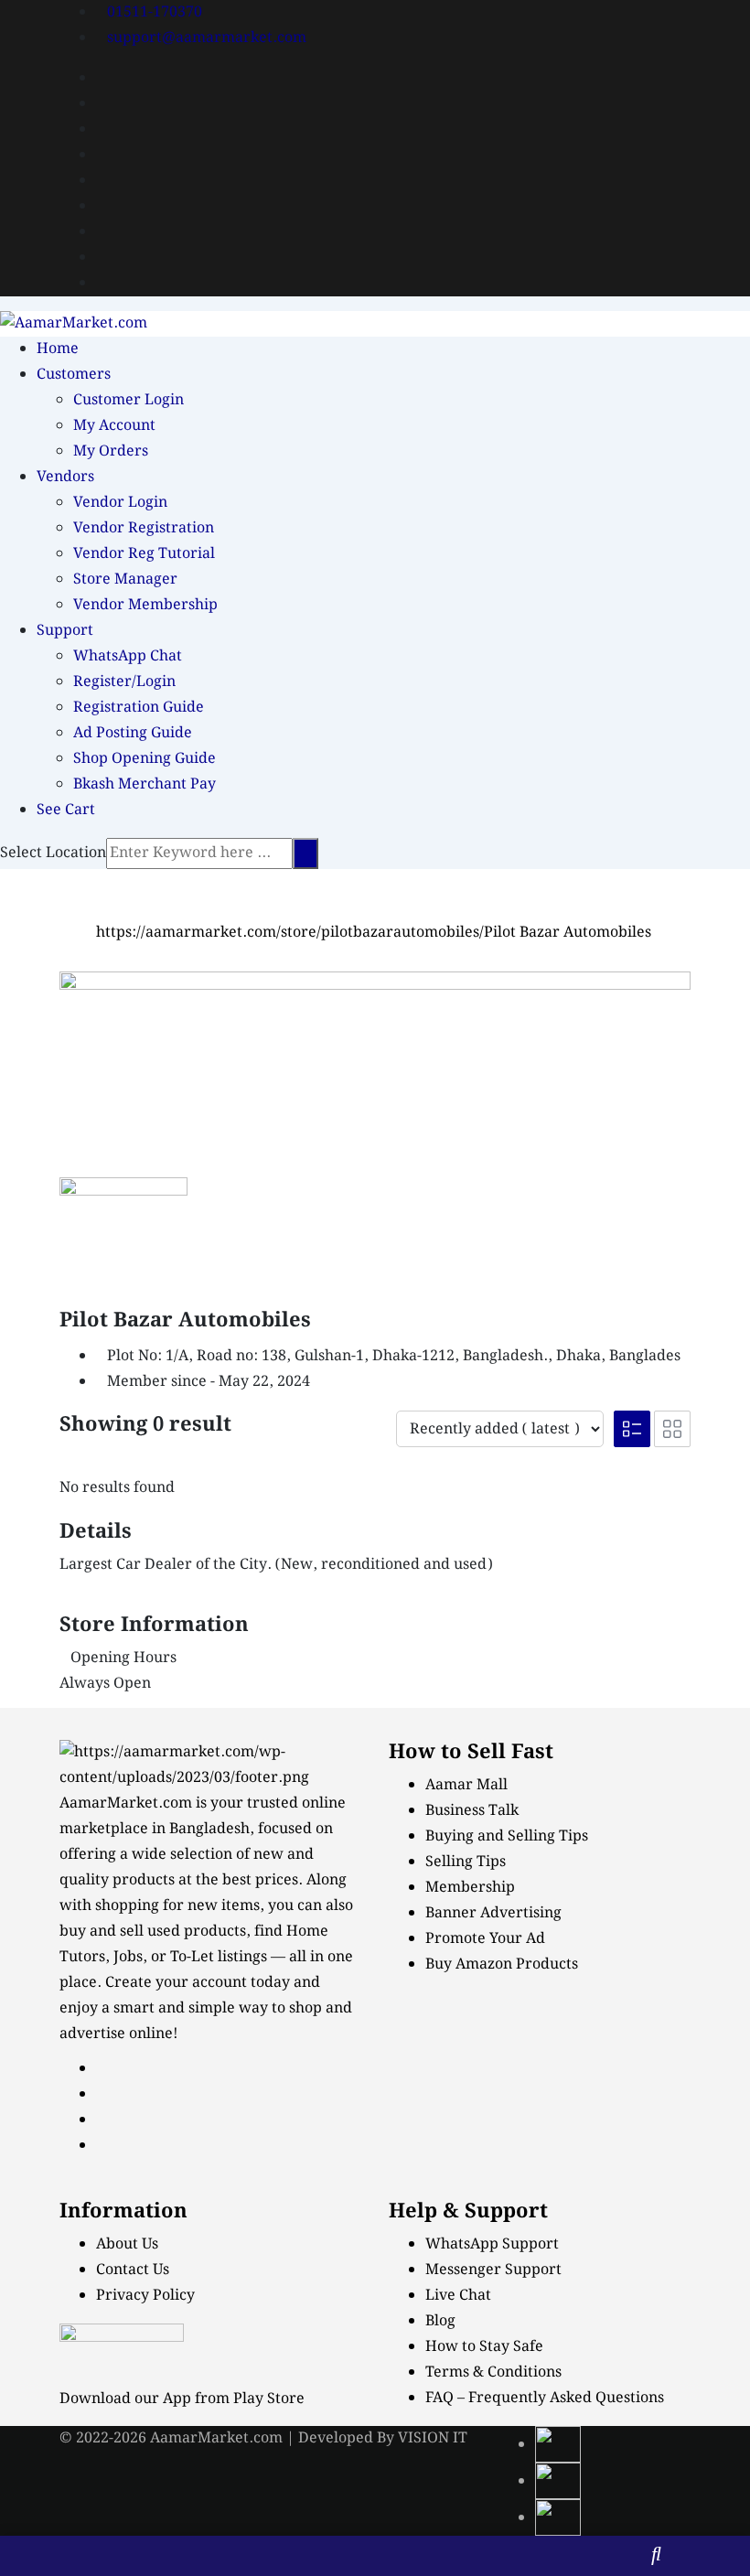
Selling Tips (466, 1862)
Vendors (65, 477)
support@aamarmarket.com (207, 38)
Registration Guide (139, 708)
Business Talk (472, 1811)
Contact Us (133, 2270)
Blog (440, 2321)
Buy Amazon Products (502, 1964)
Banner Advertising (493, 1913)
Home (58, 349)
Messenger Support (493, 2270)
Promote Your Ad (485, 1939)
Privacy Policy (145, 2296)
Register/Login (124, 682)
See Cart (66, 810)
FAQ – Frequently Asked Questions (545, 2398)
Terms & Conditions (493, 2372)
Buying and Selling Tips (507, 1836)
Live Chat (458, 2296)
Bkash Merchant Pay (145, 784)
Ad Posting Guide (133, 733)
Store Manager (125, 580)
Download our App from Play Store (182, 2399)
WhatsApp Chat (128, 656)
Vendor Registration (144, 528)
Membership (470, 1888)
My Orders (111, 451)
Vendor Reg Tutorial (144, 554)
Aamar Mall (466, 1785)
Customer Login (129, 400)
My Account (114, 426)
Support (65, 631)
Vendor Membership (145, 605)
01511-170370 (155, 12)
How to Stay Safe (484, 2347)
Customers (74, 375)
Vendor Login (120, 503)
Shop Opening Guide (145, 759)
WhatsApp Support (492, 2244)
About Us (127, 2244)
